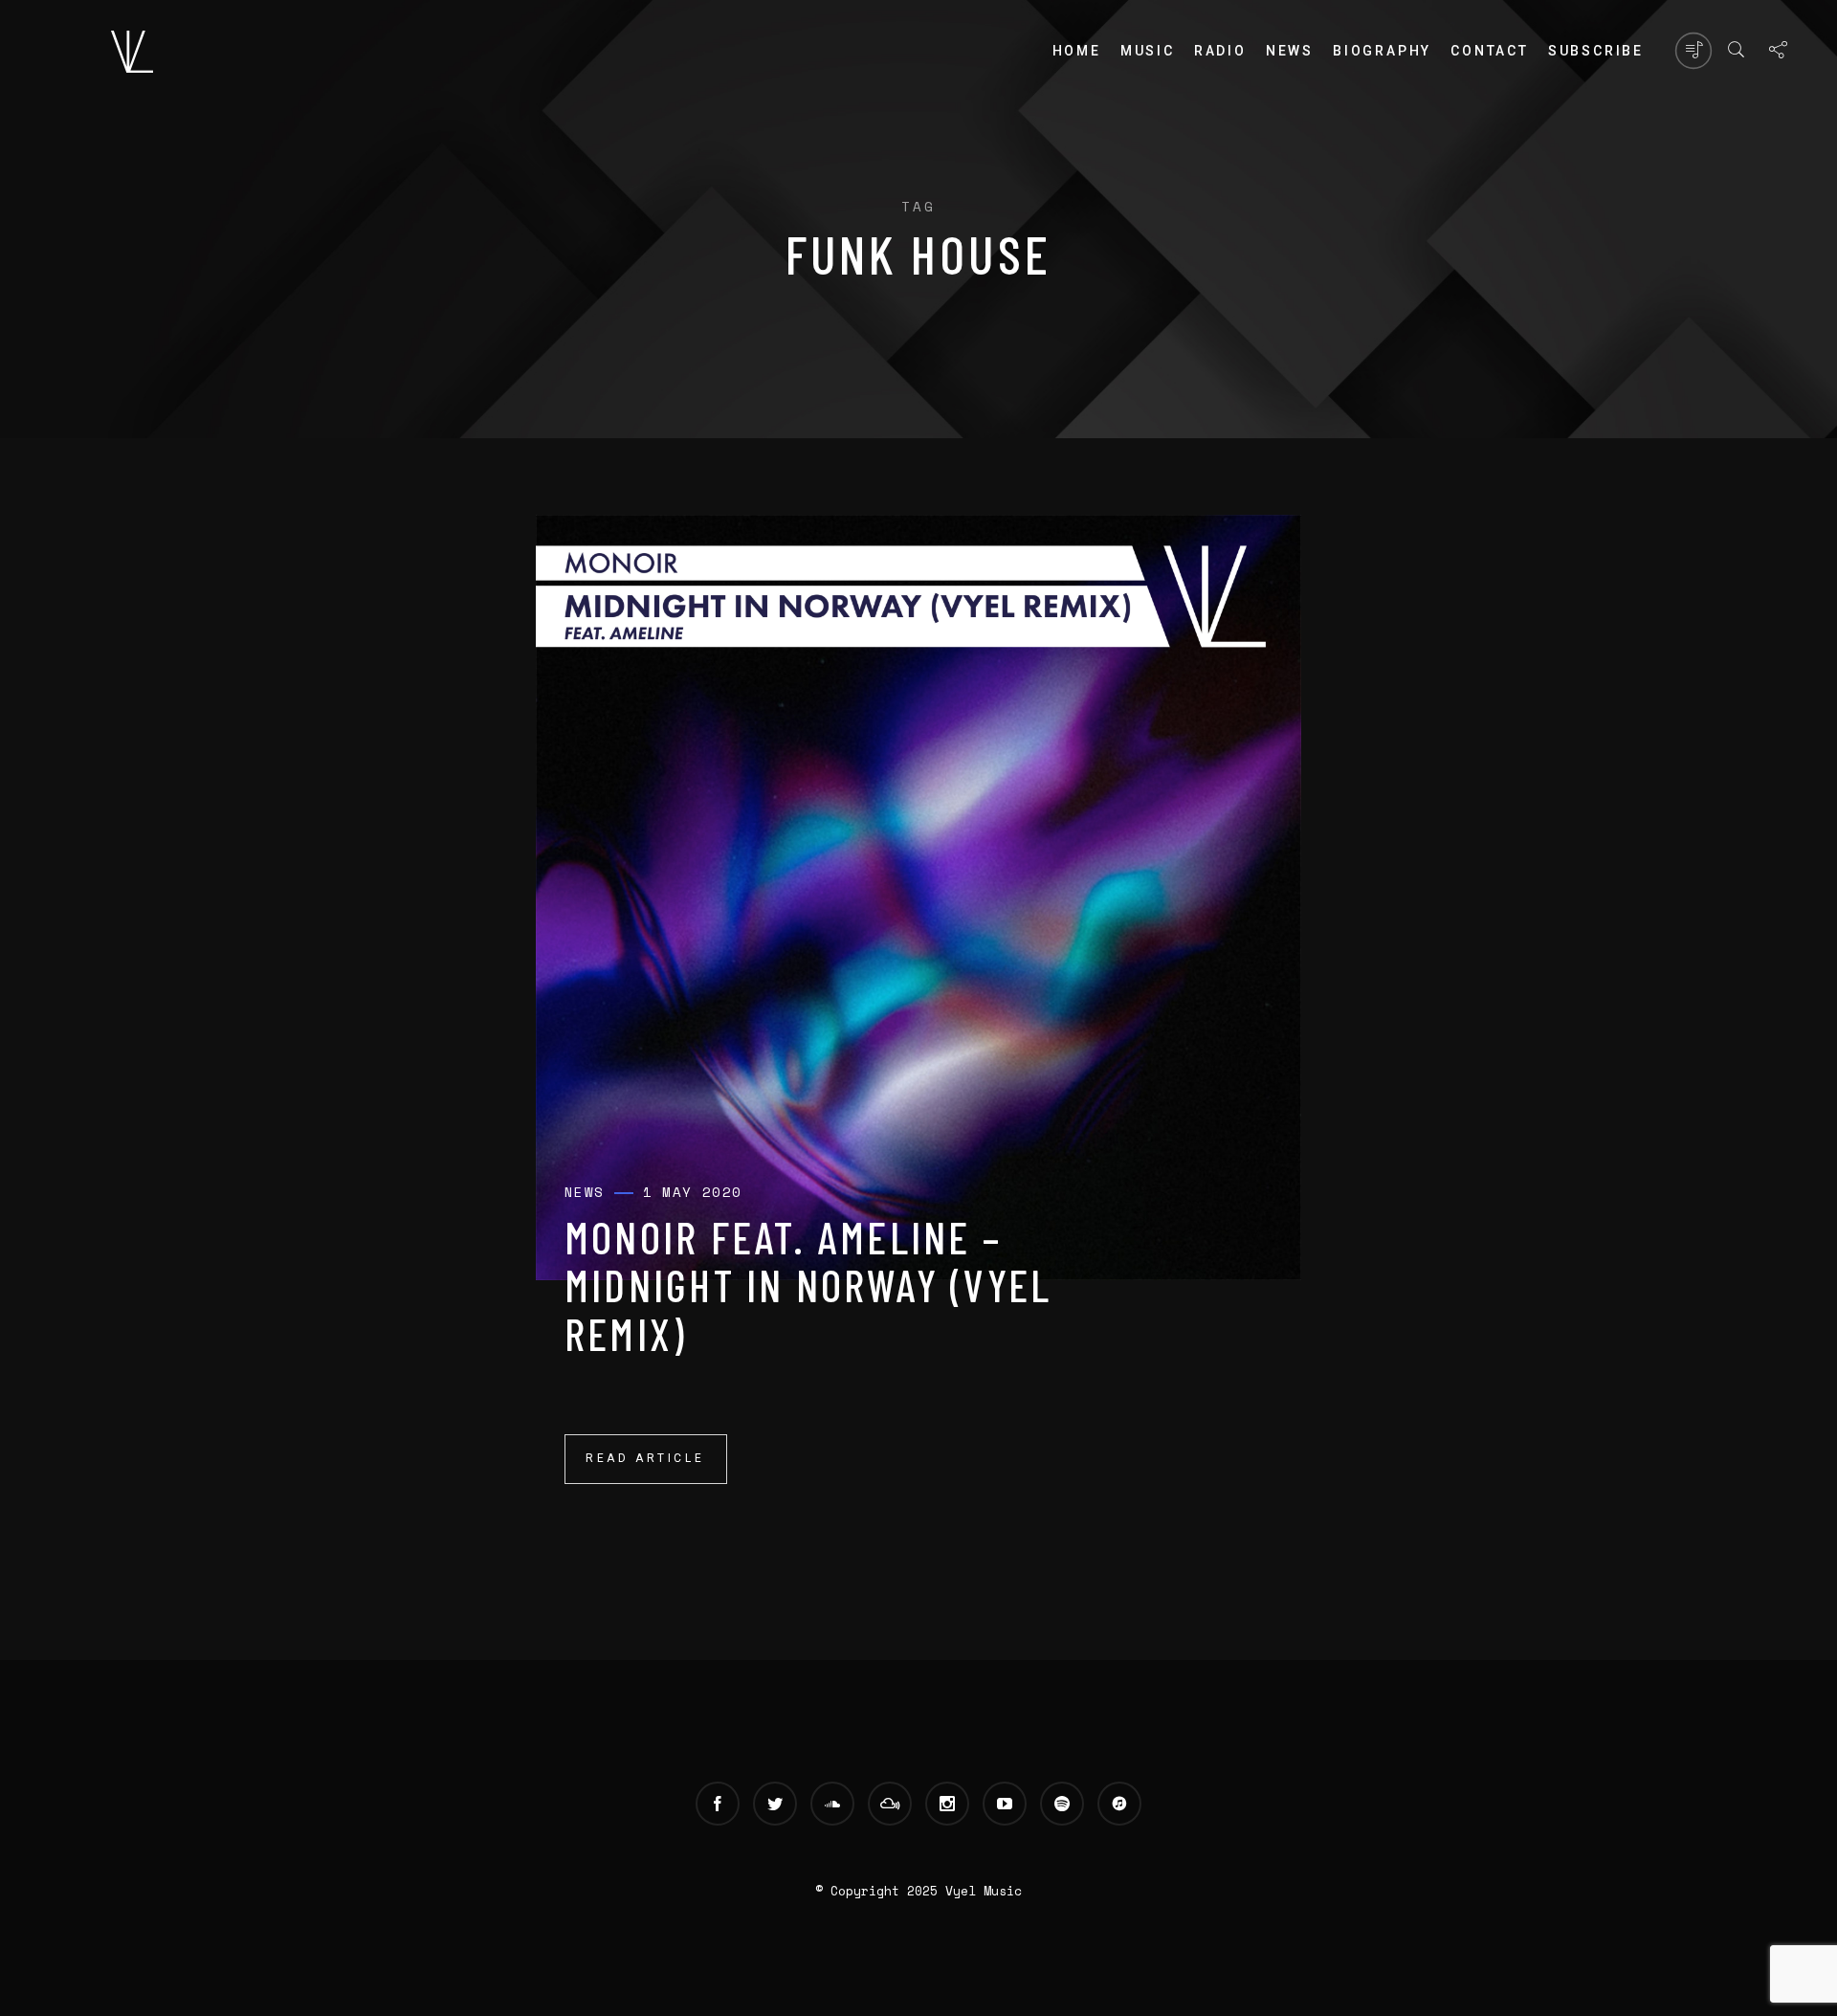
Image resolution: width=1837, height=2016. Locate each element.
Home (1077, 51)
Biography (1382, 51)
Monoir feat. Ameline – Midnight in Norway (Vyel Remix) (808, 1285)
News (1290, 51)
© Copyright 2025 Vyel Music (918, 1891)
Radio (1220, 51)
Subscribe (1596, 51)
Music (1148, 51)
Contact (1490, 51)
